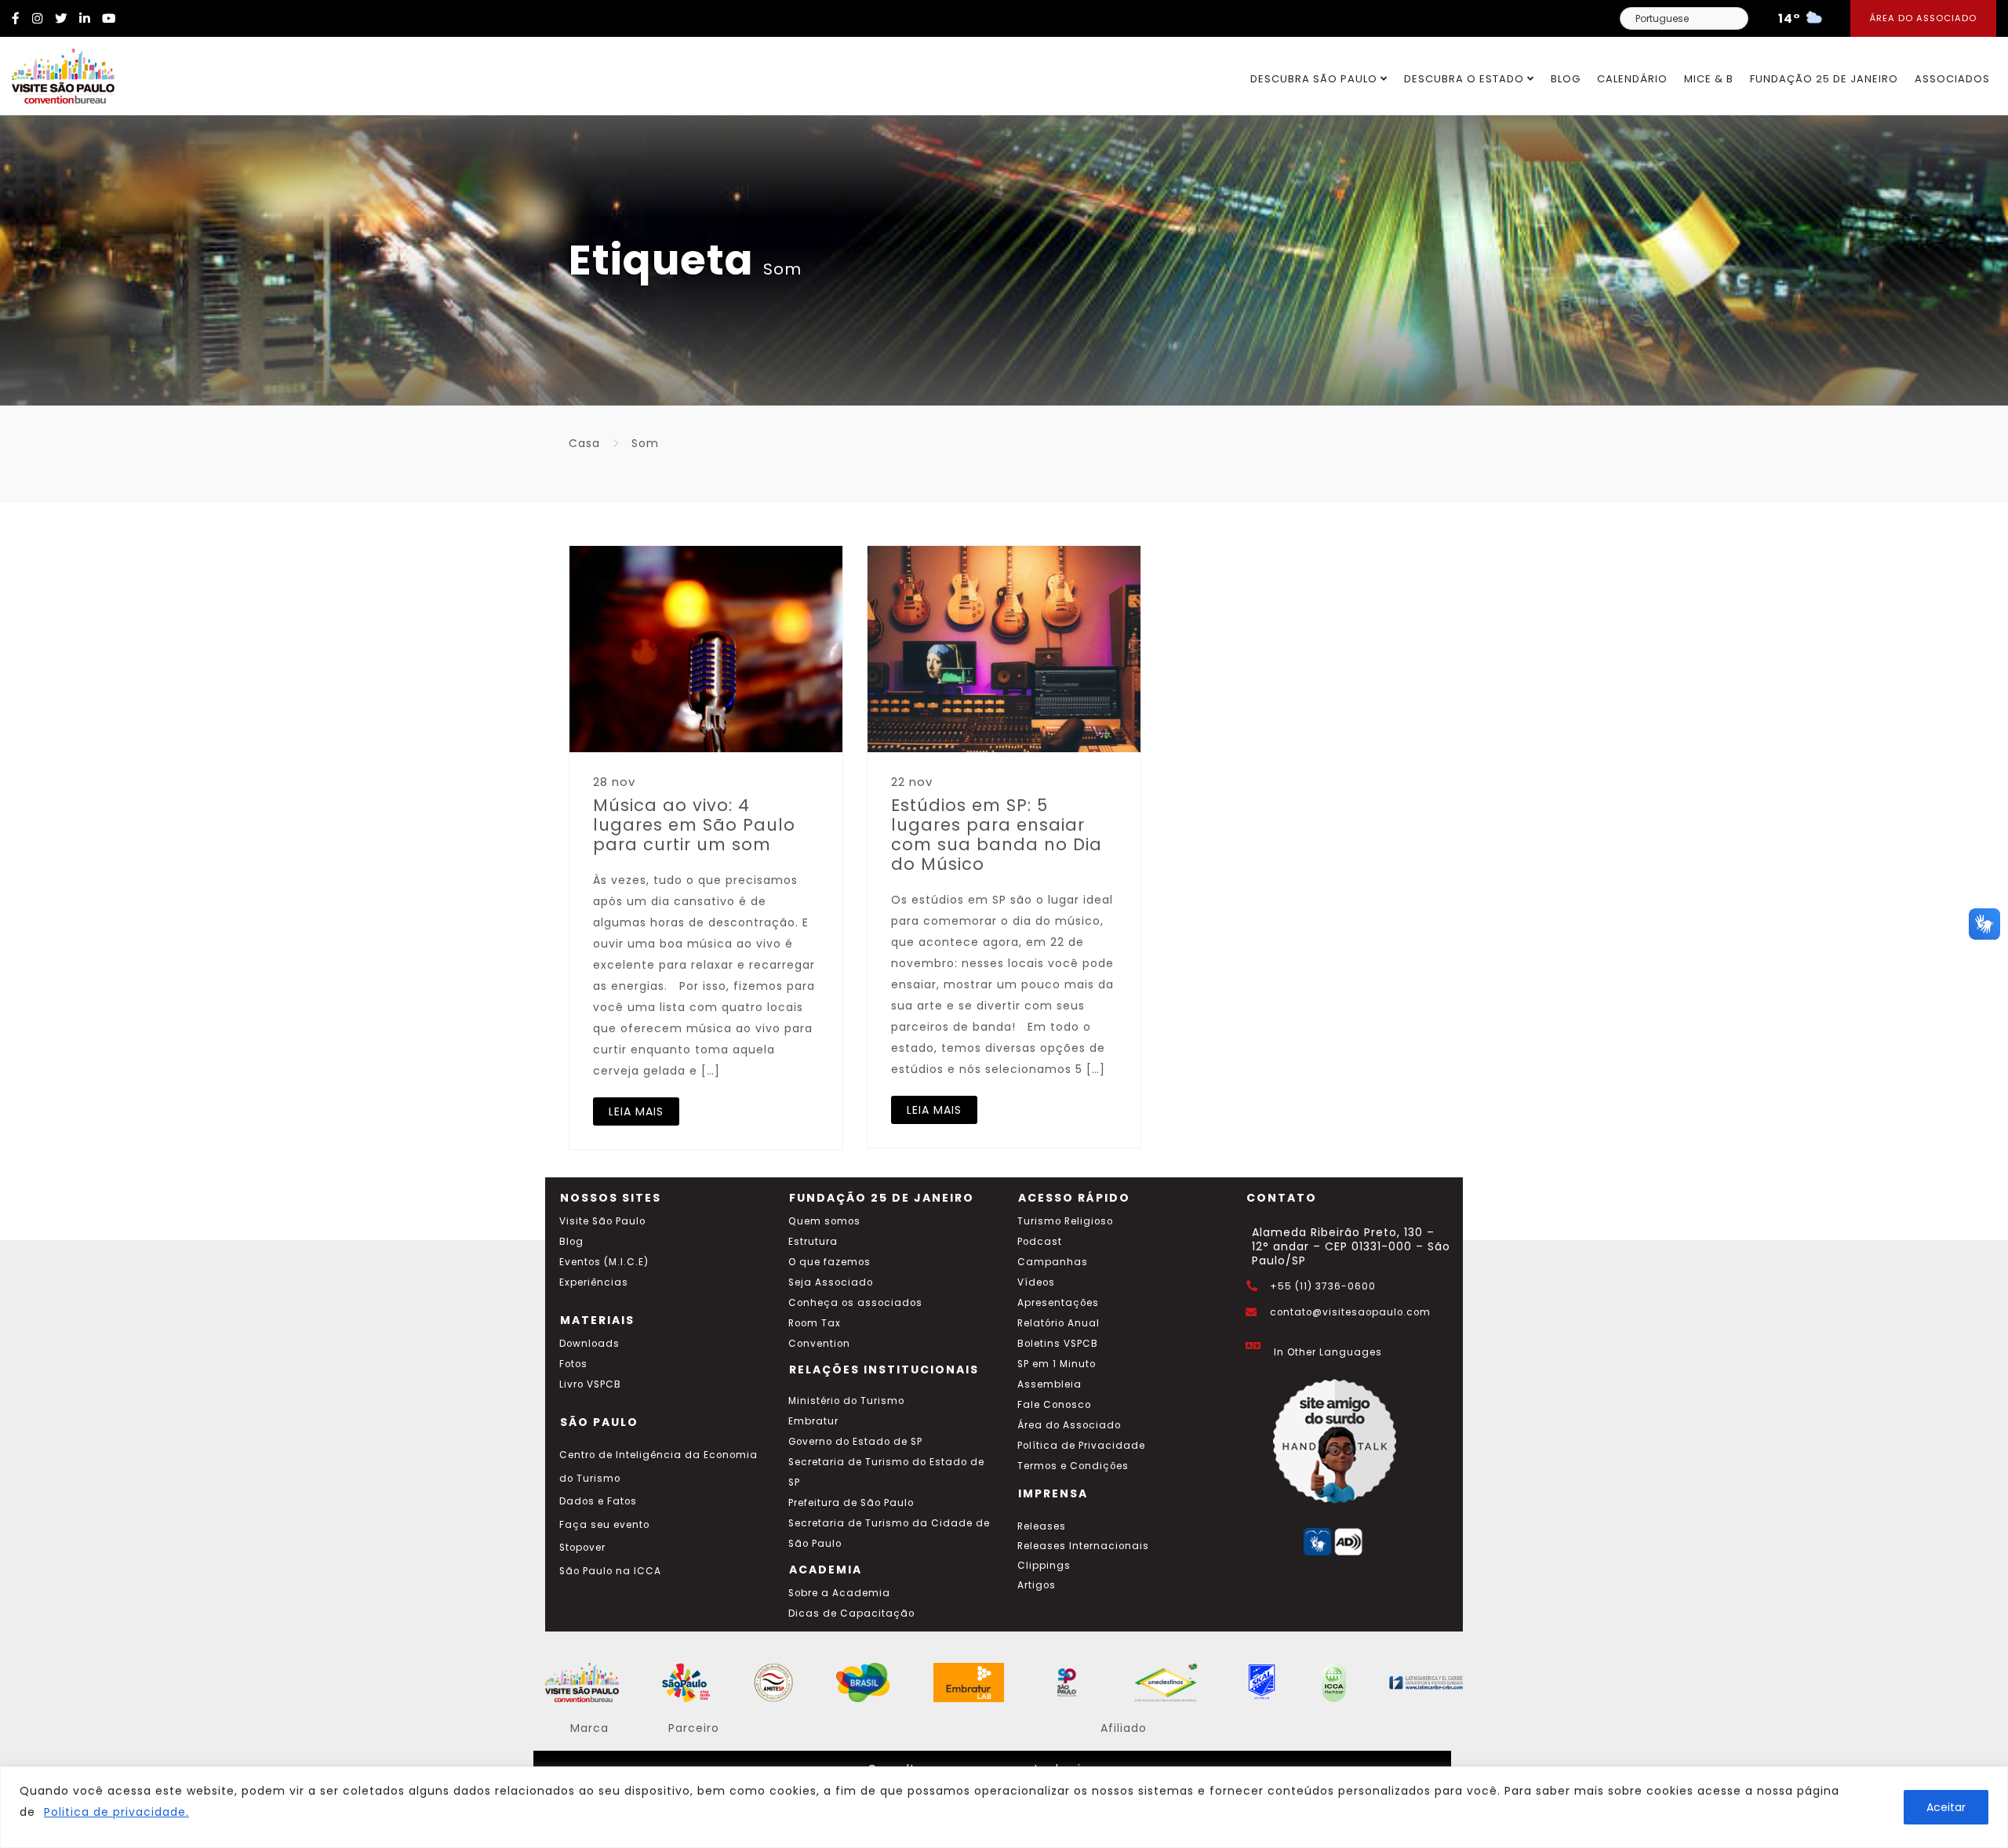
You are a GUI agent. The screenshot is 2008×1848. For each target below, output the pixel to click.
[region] (1004, 1807)
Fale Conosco (1054, 1405)
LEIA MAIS (636, 1111)
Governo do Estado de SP (855, 1442)
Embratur (813, 1421)
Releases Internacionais (1083, 1546)
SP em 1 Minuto (1057, 1364)
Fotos (573, 1364)
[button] (1984, 924)
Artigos (1037, 1585)
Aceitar (1946, 1807)
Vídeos (1036, 1282)
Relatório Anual (1059, 1323)
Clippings (1044, 1566)
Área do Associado (1923, 18)
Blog (1566, 79)
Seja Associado (831, 1282)
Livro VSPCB (590, 1384)
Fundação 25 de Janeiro (1824, 79)
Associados (1952, 79)
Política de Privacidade (1081, 1446)
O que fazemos (829, 1262)
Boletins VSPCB (1058, 1344)
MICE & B (1709, 79)
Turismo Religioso (1065, 1221)
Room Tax (815, 1323)
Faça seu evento (604, 1525)
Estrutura (813, 1242)
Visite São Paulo (602, 1221)
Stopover (582, 1548)
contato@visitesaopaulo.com (1350, 1312)
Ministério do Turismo (846, 1401)
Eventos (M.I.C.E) (604, 1262)
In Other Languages (1328, 1352)
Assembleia (1049, 1384)
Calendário (1632, 79)
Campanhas (1053, 1262)
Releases (1042, 1526)
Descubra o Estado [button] (1466, 79)
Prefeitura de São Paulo (851, 1503)
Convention (819, 1344)
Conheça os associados (855, 1303)
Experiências (594, 1282)
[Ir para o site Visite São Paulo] (57, 72)
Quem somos (824, 1221)
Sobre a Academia (839, 1593)
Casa (584, 443)
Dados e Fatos (598, 1501)
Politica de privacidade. (116, 1812)
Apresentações (1058, 1303)
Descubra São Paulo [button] (1315, 79)
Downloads (589, 1344)
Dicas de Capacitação (851, 1613)
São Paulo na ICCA (610, 1571)
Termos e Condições (1073, 1466)
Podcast (1040, 1242)
